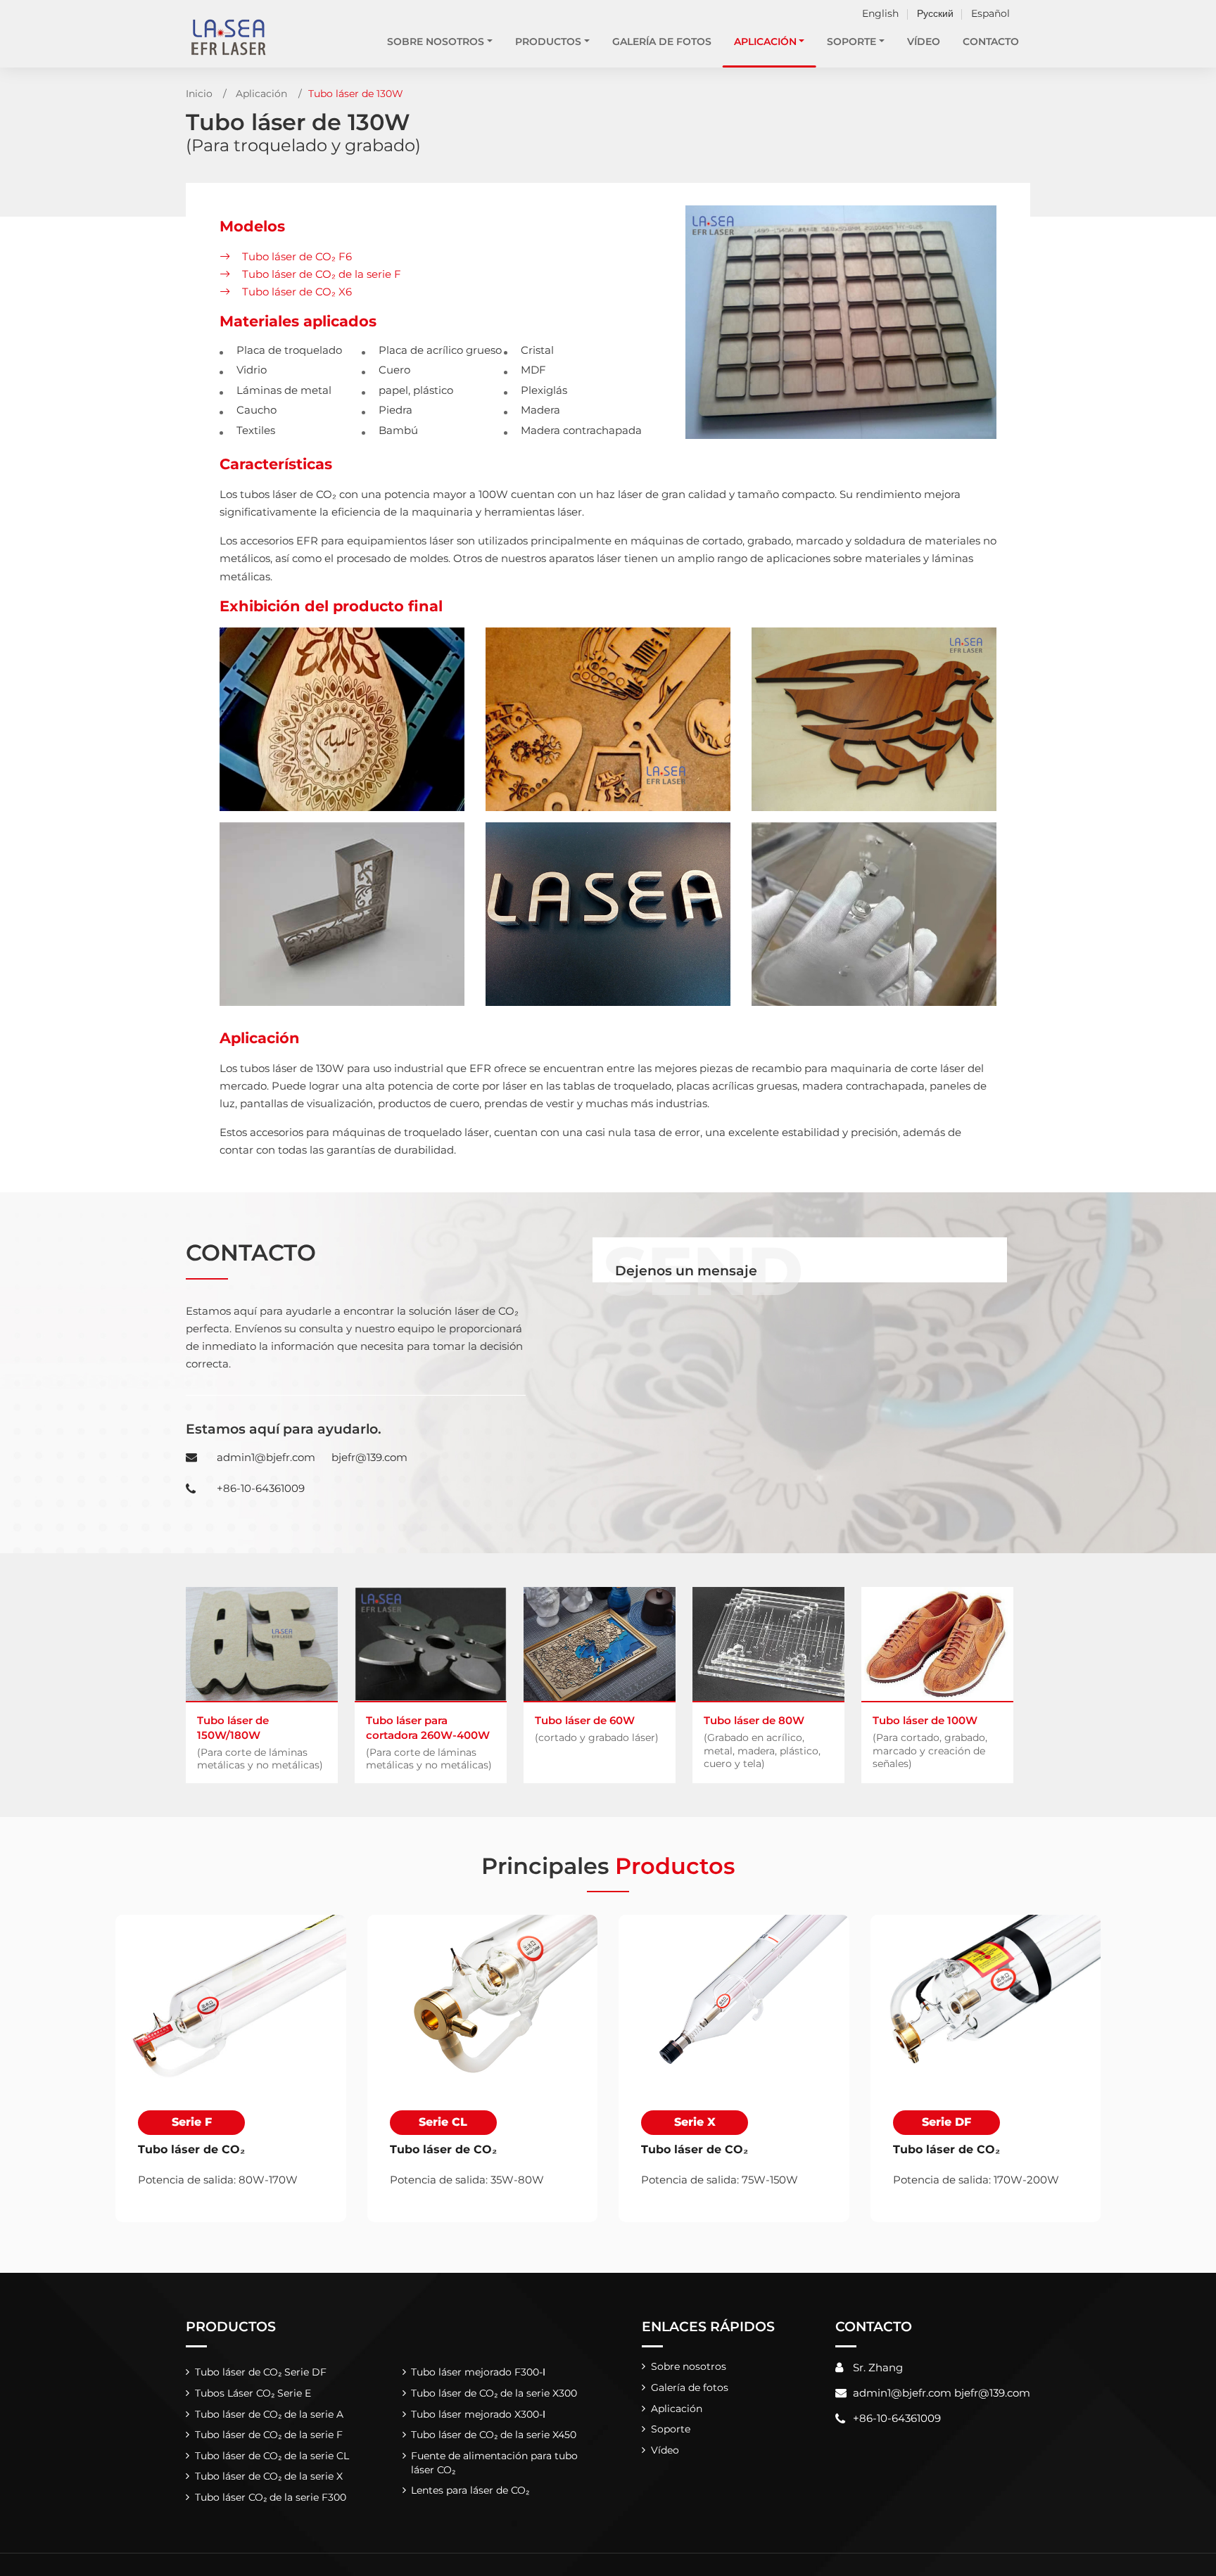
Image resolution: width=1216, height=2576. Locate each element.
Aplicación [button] (765, 42)
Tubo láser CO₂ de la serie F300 (271, 2497)
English (880, 13)
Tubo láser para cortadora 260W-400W (429, 1742)
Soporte (671, 2429)
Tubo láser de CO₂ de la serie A (269, 2414)
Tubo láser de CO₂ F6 (297, 256)
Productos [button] (548, 42)
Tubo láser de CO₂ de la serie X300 (494, 2393)
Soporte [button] (851, 42)
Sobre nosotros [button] (436, 42)
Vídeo (924, 42)
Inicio (199, 94)
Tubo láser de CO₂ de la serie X (269, 2476)
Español (990, 13)
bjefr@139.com (369, 1457)
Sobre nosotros (689, 2366)
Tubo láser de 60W (597, 1728)
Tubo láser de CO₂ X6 (297, 292)
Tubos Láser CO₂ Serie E (253, 2393)
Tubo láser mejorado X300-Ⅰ (478, 2414)
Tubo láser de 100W (930, 1741)
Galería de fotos (662, 42)
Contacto (991, 42)
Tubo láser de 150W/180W (260, 1742)
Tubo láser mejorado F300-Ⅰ (478, 2372)
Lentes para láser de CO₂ (470, 2490)
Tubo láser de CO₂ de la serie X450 (494, 2435)
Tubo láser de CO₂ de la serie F (322, 274)
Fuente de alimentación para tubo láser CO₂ (494, 2463)
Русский (935, 13)
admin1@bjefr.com (266, 1457)
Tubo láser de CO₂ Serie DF (261, 2372)
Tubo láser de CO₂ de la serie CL (272, 2456)
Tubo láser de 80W (762, 1741)
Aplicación (261, 94)
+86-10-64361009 (261, 1488)
